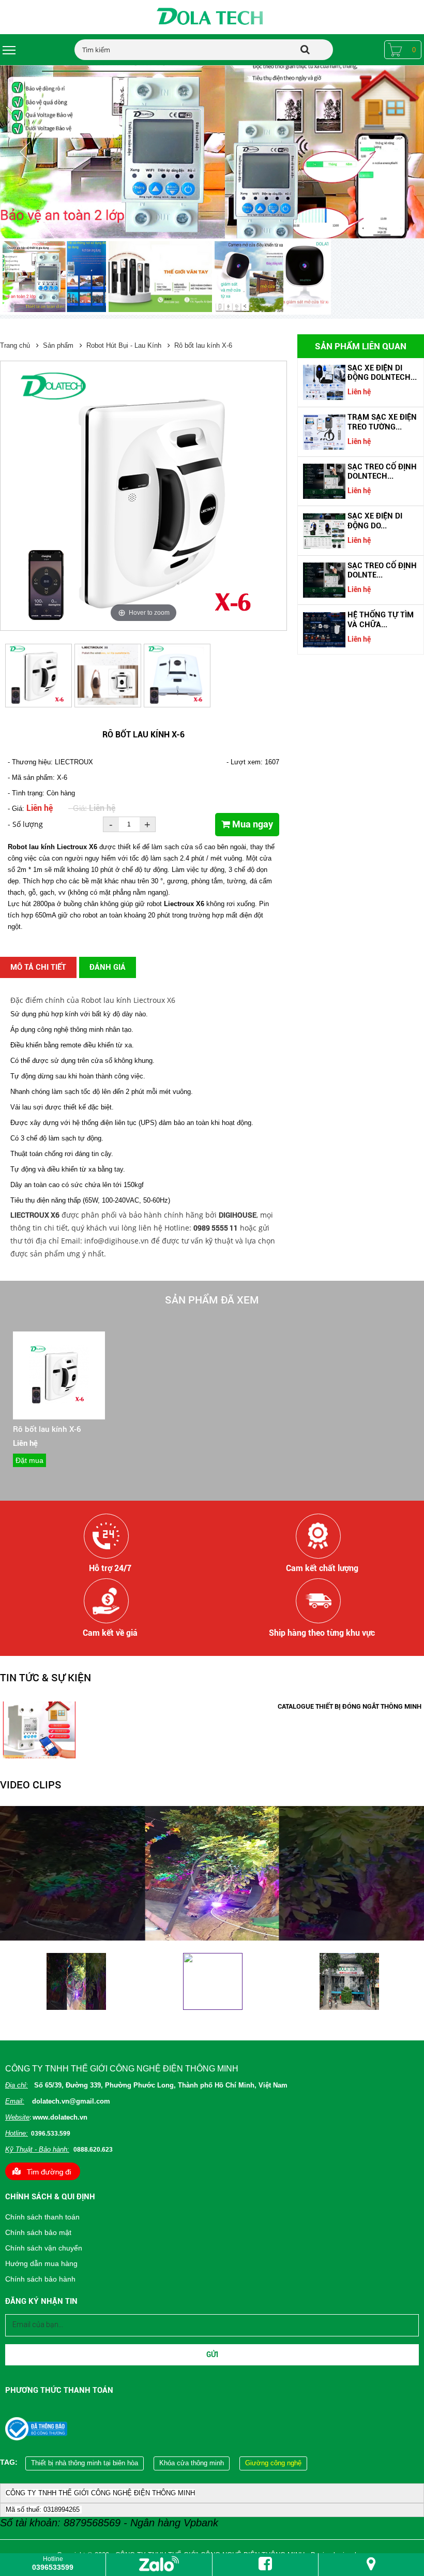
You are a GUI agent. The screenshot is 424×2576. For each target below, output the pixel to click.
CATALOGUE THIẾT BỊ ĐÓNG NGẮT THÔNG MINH (350, 1706)
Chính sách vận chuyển (44, 2248)
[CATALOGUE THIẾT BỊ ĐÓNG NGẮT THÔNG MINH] (39, 1756)
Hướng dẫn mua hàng (41, 2263)
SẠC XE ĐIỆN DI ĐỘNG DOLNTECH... (382, 373)
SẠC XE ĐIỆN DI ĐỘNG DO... (375, 521)
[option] (53, 278)
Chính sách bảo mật (38, 2232)
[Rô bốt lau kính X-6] (59, 1402)
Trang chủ (15, 345)
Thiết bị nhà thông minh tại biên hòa (85, 2463)
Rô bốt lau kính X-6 (203, 345)
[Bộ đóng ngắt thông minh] (212, 152)
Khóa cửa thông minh (192, 2463)
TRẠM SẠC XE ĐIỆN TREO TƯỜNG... (382, 422)
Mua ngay (252, 824)
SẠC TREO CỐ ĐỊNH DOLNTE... (382, 570)
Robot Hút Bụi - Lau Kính (124, 345)
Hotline (53, 2563)
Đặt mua (29, 1460)
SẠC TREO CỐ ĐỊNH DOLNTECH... (382, 471)
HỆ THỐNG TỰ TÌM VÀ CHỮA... (381, 619)
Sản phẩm (58, 345)
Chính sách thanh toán (42, 2217)
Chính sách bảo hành (40, 2279)
